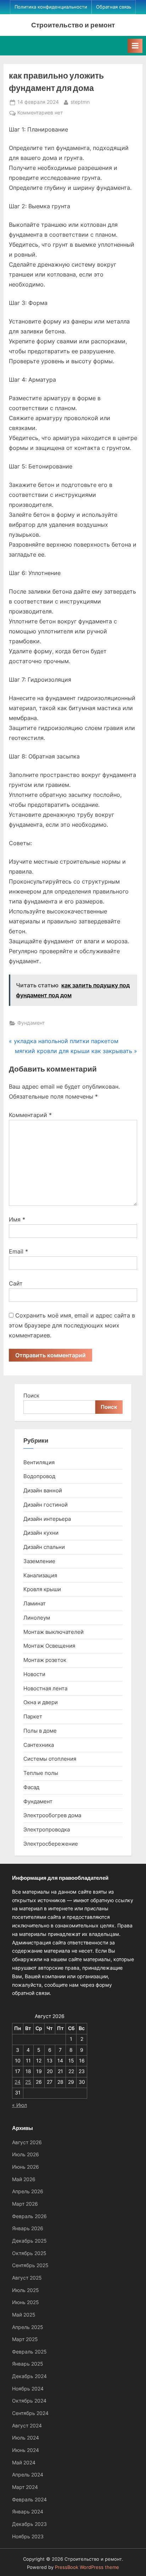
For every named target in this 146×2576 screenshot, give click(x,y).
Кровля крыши (42, 1589)
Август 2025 (27, 2278)
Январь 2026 (28, 2228)
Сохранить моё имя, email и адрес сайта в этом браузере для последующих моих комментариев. (72, 1325)
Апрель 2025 (28, 2327)
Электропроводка (47, 1829)
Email (18, 1251)
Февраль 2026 (29, 2216)
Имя (17, 1219)
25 (28, 2082)
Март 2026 (25, 2204)
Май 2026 (24, 2179)
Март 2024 (25, 2487)
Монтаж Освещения (49, 1646)
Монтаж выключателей (54, 1632)
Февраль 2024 (29, 2500)
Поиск (31, 1396)
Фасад (31, 1787)
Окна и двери (41, 1702)
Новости (34, 1674)
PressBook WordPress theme (87, 2567)
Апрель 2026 (28, 2191)
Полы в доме (40, 1731)
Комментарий (30, 1115)
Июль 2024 (26, 2438)
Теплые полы (41, 1773)
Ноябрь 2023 (28, 2537)
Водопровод (39, 1476)
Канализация (40, 1575)
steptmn (80, 102)
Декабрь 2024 (29, 2376)
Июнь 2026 (26, 2167)
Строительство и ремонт (73, 25)
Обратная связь (114, 7)
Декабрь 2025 (29, 2241)
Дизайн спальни (44, 1547)
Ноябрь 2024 (28, 2389)
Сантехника (39, 1745)
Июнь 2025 (26, 2302)
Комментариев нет (40, 113)
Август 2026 (27, 2142)
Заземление (39, 1561)
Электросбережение (51, 1844)
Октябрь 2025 (29, 2253)
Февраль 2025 (29, 2352)
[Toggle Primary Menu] (135, 46)
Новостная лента (45, 1688)
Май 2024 (24, 2463)
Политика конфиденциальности (51, 7)
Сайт (16, 1283)
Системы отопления (50, 1759)
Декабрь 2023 (29, 2524)
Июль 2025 (26, 2290)
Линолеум (37, 1618)
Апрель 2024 (28, 2475)
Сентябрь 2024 (30, 2413)
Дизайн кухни (41, 1533)
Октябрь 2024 (29, 2401)
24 (18, 2082)
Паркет (33, 1716)
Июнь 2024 (26, 2450)
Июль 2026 (26, 2154)
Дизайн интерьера (47, 1519)
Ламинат (35, 1603)
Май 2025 (24, 2315)
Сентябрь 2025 (30, 2265)
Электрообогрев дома (52, 1815)
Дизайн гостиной (46, 1505)
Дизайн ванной (43, 1490)
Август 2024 (27, 2426)
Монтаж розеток (45, 1660)
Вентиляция (39, 1462)
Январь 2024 (28, 2512)
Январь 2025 (28, 2364)
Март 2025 (25, 2339)
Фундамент (31, 1023)
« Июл (19, 2105)
